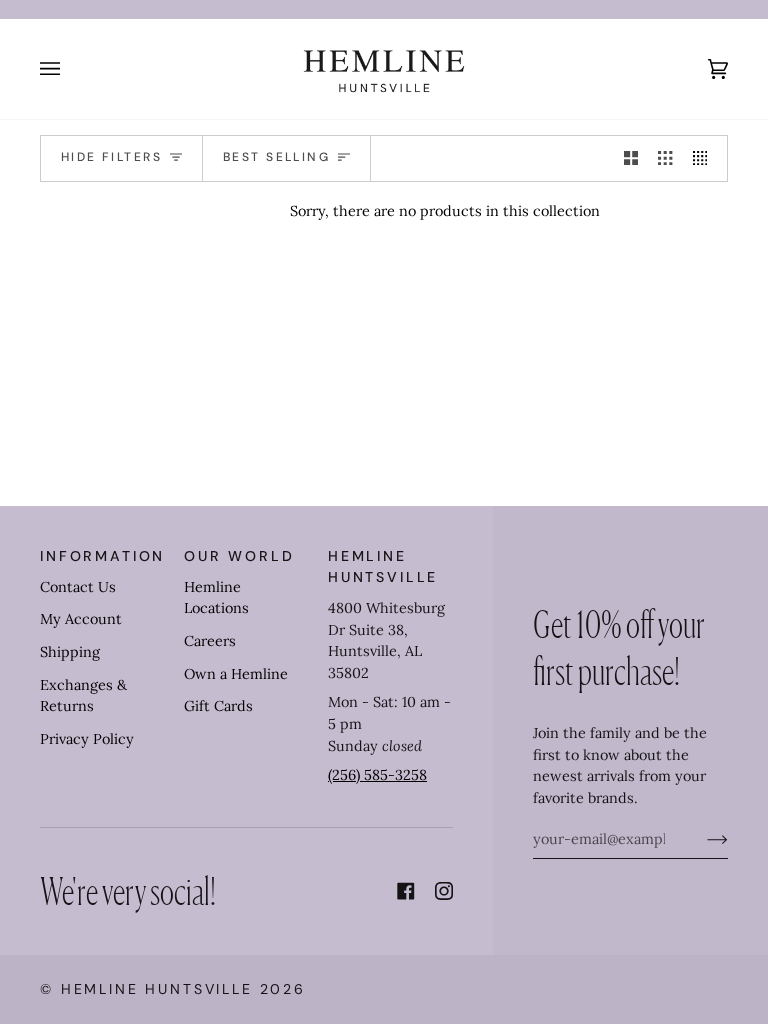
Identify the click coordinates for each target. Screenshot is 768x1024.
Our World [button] (239, 556)
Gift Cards (218, 706)
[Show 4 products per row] (705, 159)
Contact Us (78, 587)
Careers (210, 641)
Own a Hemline (236, 674)
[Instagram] (444, 891)
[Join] (701, 839)
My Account (81, 619)
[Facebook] (406, 891)
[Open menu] (70, 68)
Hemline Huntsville (157, 989)
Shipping (70, 652)
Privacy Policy (87, 739)
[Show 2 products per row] (631, 159)
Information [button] (102, 556)
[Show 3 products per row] (665, 159)
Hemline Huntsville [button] (383, 566)
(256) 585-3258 (377, 775)
